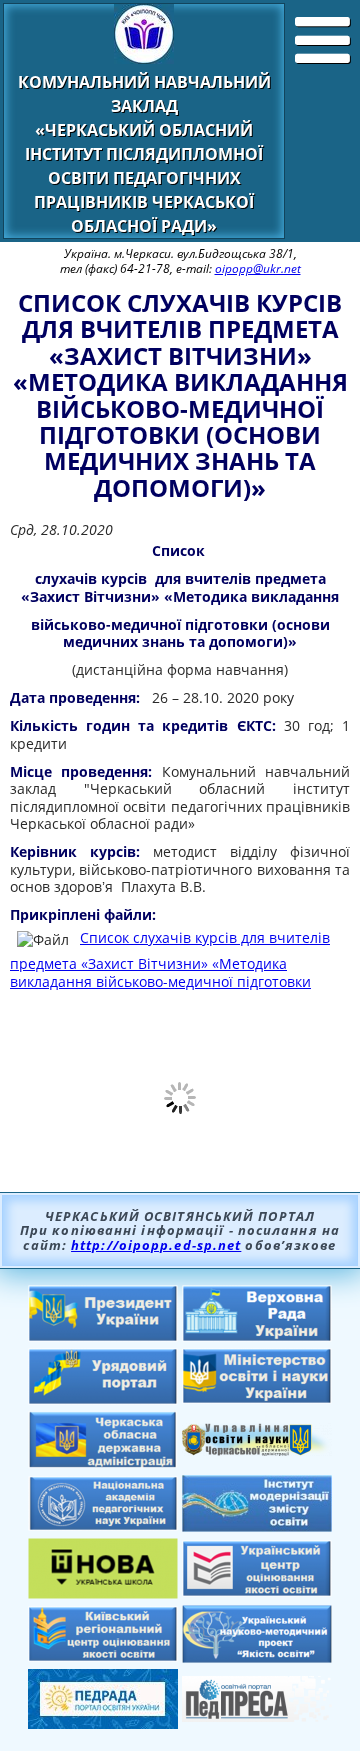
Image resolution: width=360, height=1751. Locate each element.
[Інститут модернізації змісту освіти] (257, 1526)
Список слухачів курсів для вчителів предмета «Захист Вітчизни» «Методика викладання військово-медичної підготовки (170, 959)
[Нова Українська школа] (103, 1593)
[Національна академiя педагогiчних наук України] (103, 1525)
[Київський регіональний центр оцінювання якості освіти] (103, 1656)
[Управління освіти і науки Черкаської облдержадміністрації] (257, 1450)
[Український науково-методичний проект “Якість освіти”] (257, 1657)
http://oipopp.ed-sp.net (156, 1245)
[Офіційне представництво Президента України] (103, 1336)
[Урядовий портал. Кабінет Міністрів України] (103, 1399)
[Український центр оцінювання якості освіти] (257, 1591)
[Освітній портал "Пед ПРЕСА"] (257, 1716)
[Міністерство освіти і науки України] (257, 1398)
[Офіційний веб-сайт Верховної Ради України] (257, 1336)
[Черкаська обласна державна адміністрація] (103, 1463)
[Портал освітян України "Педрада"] (103, 1723)
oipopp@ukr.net (258, 268)
